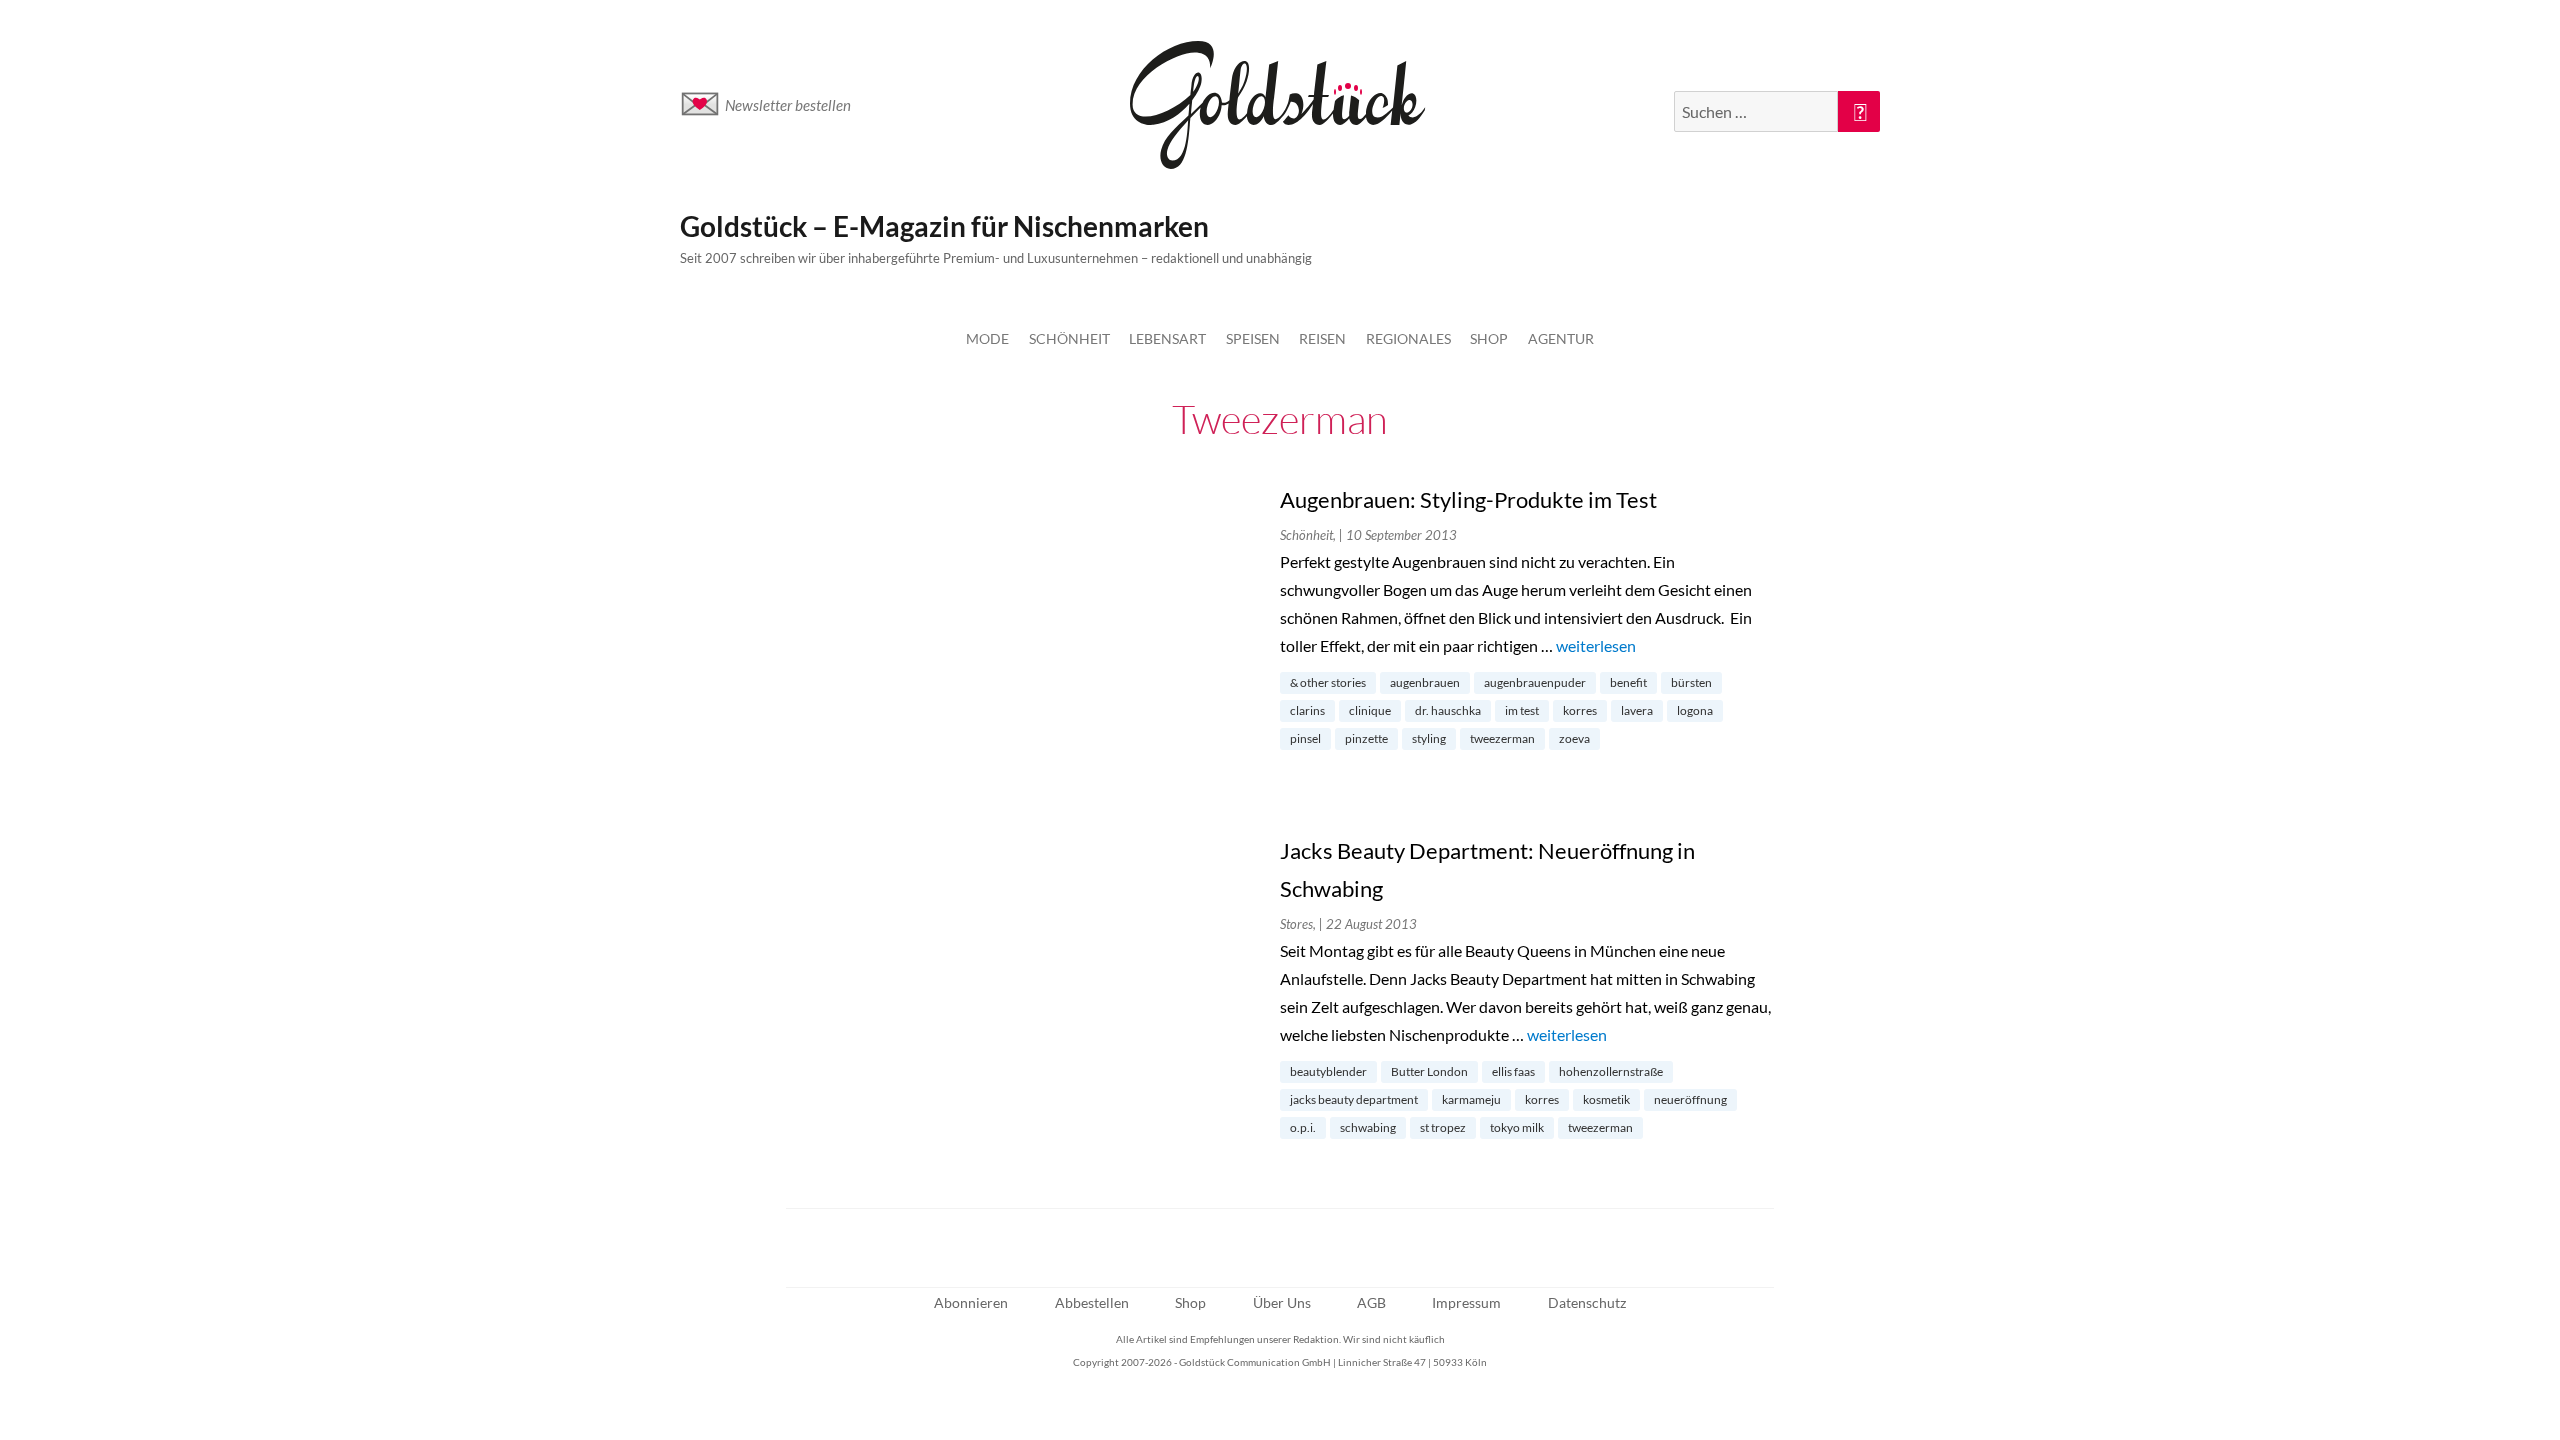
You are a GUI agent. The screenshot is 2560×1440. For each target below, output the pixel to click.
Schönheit (1069, 338)
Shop (1489, 338)
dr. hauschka (1448, 710)
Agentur (1561, 338)
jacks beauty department (1354, 1099)
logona (1695, 710)
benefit (1628, 682)
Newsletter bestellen (788, 105)
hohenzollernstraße (1611, 1071)
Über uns (1282, 1302)
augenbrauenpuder (1535, 682)
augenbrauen (1425, 682)
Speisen (1253, 338)
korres (1580, 710)
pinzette (1366, 738)
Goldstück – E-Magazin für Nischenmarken (944, 226)
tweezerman (1502, 738)
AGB (1371, 1302)
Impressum (1466, 1302)
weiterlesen (1596, 645)
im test (1522, 710)
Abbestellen (1092, 1302)
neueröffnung (1690, 1099)
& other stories (1328, 682)
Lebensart (1167, 338)
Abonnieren (971, 1302)
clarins (1307, 710)
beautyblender (1328, 1071)
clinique (1370, 710)
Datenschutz (1587, 1302)
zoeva (1574, 738)
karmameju (1471, 1099)
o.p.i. (1303, 1127)
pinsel (1305, 738)
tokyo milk (1517, 1127)
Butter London (1429, 1071)
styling (1429, 738)
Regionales (1408, 338)
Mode (987, 338)
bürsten (1691, 682)
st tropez (1443, 1127)
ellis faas (1513, 1071)
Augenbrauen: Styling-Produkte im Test (1468, 499)
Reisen (1322, 338)
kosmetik (1606, 1099)
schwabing (1368, 1127)
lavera (1637, 710)
